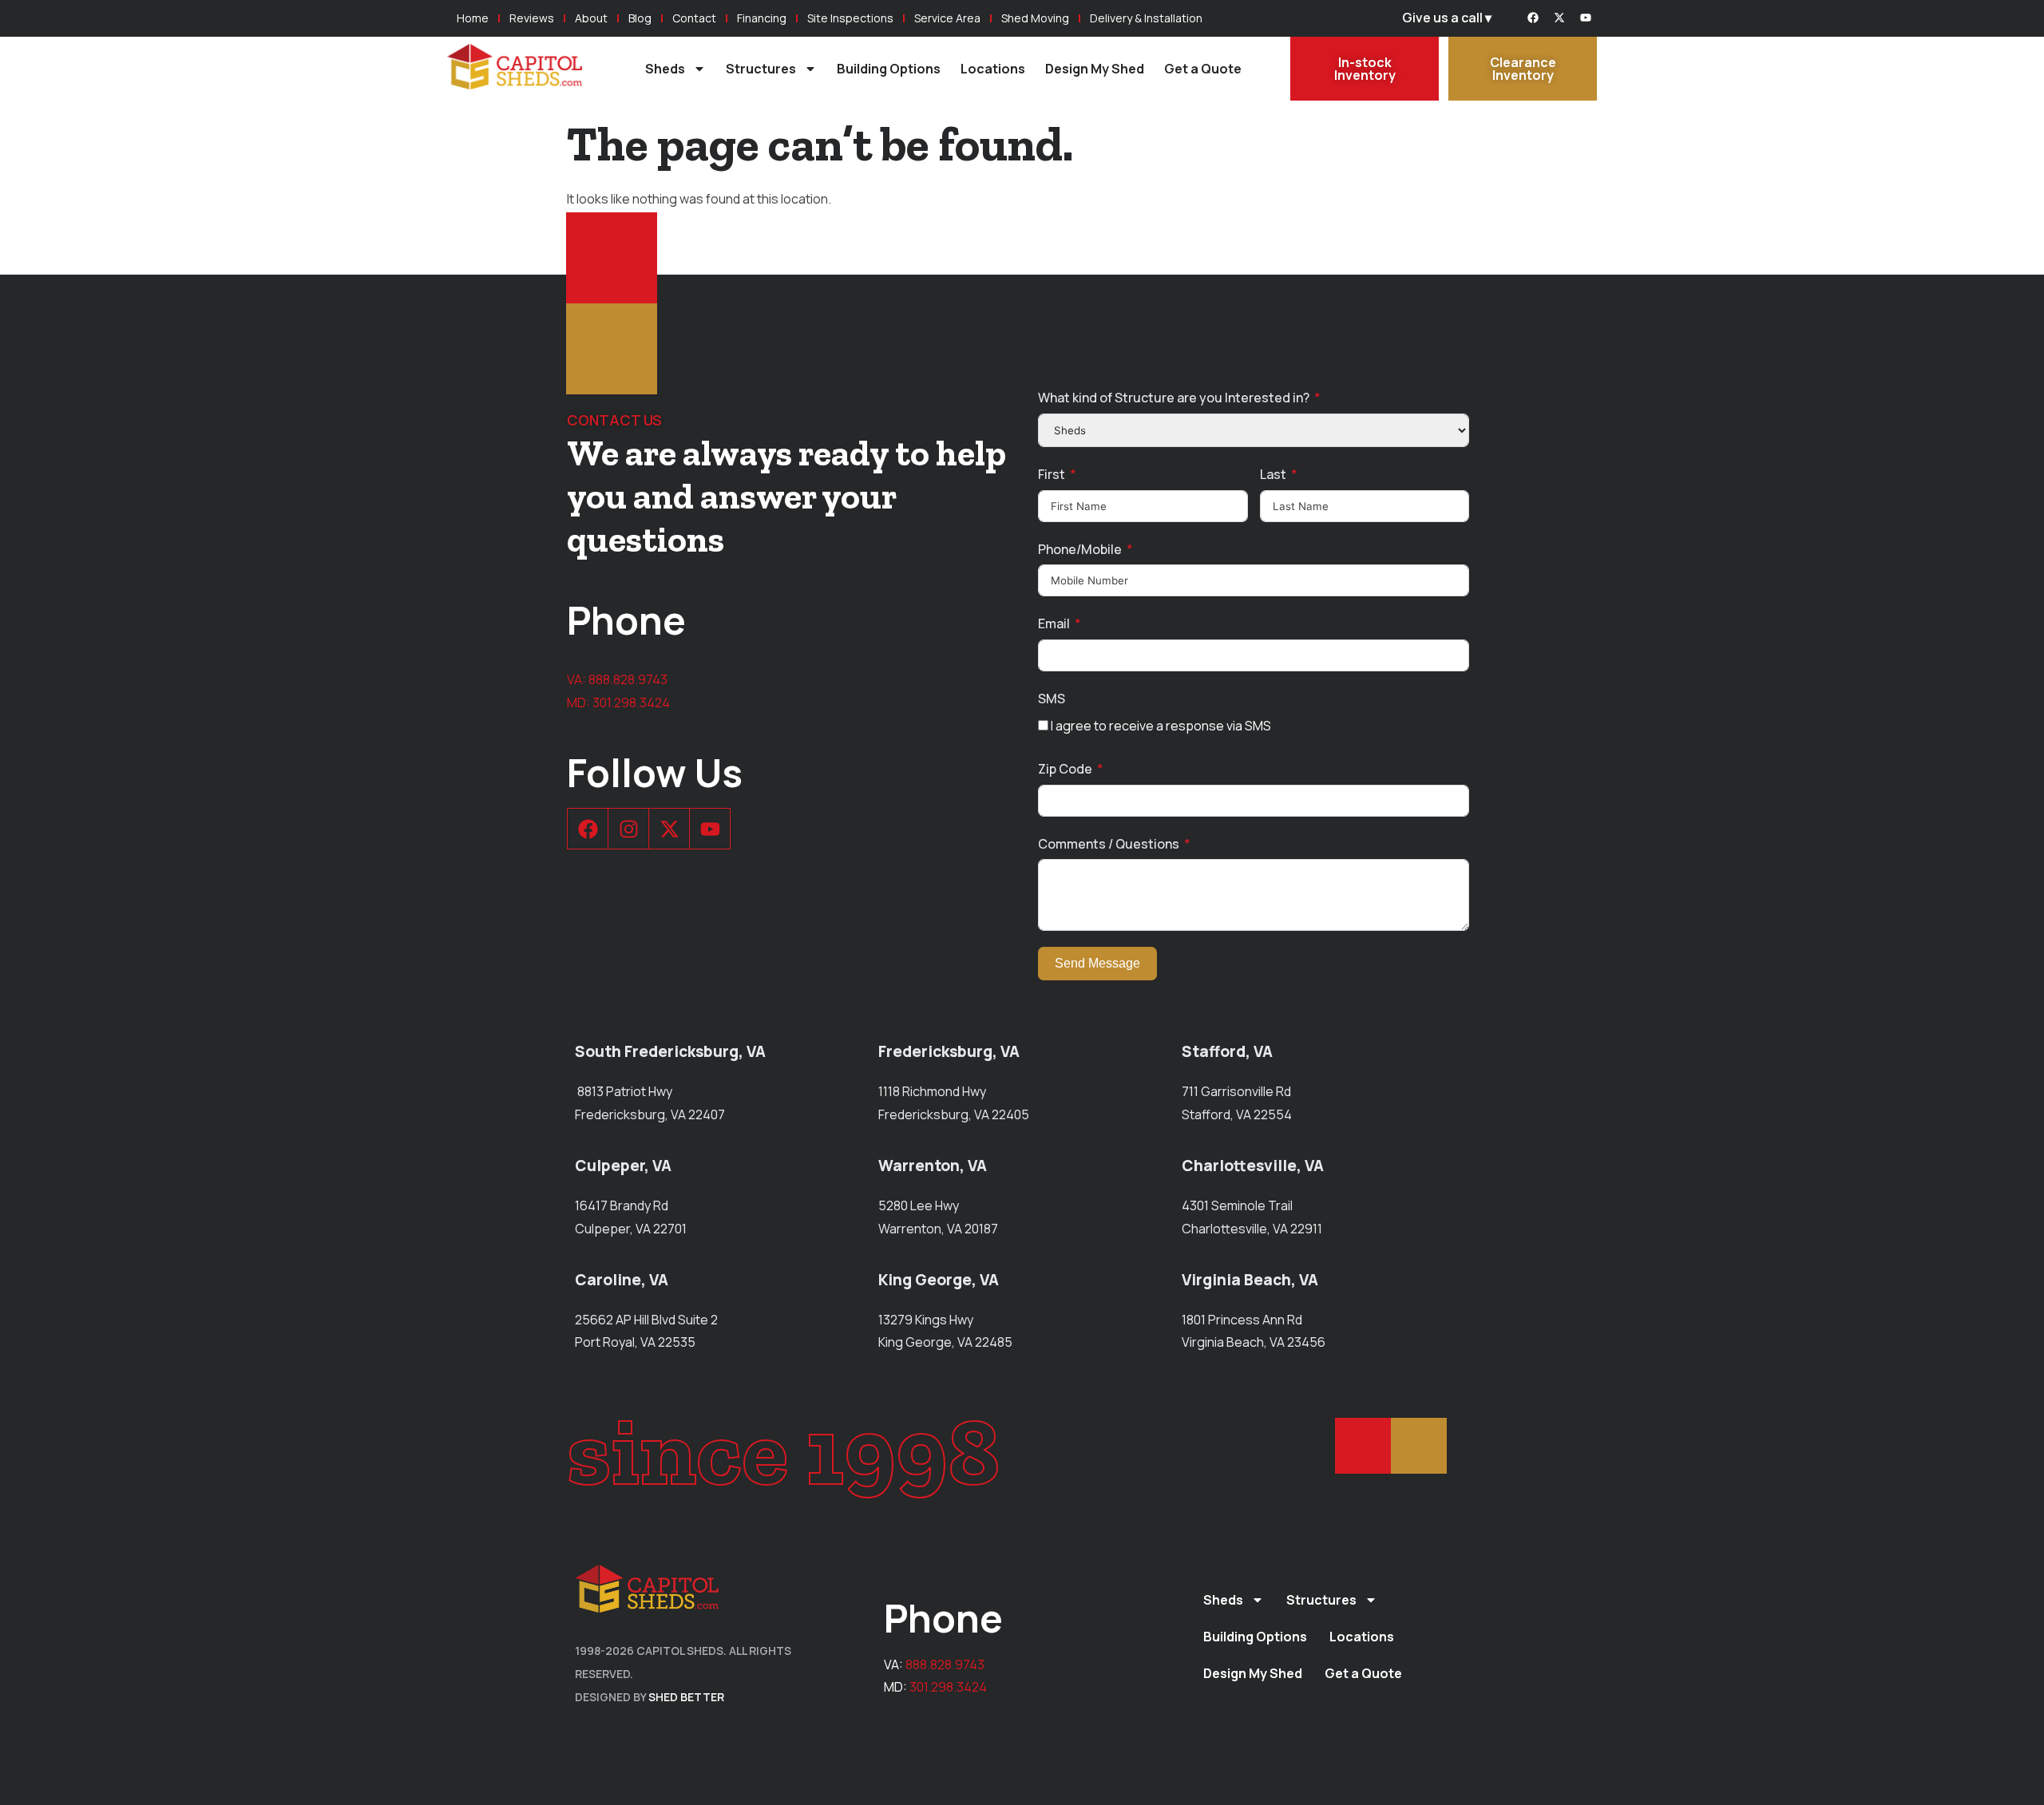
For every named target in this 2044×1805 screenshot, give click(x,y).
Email (1054, 623)
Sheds (665, 69)
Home (473, 18)
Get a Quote (1203, 69)
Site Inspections (850, 18)
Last (1273, 474)
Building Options (889, 69)
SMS (1052, 699)
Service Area (947, 18)
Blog (640, 18)
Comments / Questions (1109, 844)
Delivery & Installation (1146, 18)
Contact (694, 18)
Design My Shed (1095, 69)
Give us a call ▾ (1447, 18)
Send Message (1097, 963)
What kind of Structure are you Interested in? (1174, 398)
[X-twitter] (1559, 18)
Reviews (532, 18)
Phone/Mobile (1080, 549)
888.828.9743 (628, 679)
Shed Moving (1035, 18)
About (591, 18)
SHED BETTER (686, 1697)
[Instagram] (628, 829)
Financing (762, 18)
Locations (993, 69)
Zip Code (1065, 769)
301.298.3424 (631, 703)
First (1052, 474)
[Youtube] (1586, 18)
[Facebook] (1533, 18)
